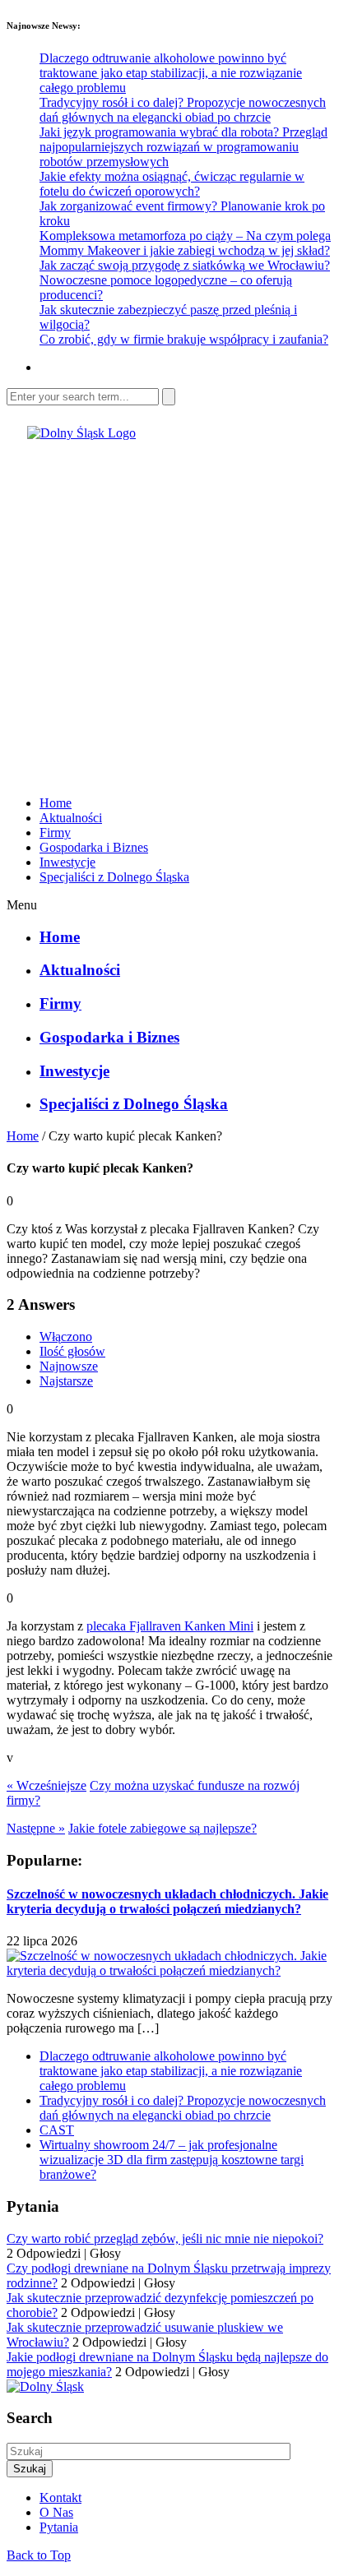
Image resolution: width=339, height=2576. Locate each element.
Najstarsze (66, 1381)
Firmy (55, 832)
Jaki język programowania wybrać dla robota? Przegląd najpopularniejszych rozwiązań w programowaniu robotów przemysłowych (183, 147)
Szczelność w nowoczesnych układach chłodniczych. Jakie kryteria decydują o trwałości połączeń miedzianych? (167, 1901)
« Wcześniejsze (46, 1785)
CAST (57, 2130)
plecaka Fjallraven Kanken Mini (170, 1626)
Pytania (59, 2527)
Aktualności (71, 818)
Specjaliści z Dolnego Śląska (114, 877)
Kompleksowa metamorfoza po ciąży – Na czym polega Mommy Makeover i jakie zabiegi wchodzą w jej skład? (185, 243)
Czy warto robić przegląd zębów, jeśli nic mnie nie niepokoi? (165, 2238)
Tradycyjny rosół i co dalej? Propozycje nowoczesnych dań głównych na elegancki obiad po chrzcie (183, 110)
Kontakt (60, 2497)
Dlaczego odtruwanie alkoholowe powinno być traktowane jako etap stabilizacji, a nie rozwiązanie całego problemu (171, 73)
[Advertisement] (169, 610)
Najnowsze (69, 1366)
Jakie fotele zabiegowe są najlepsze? (163, 1828)
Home (56, 803)
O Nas (56, 2512)
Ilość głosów (72, 1351)
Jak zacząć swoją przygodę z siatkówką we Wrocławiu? (185, 265)
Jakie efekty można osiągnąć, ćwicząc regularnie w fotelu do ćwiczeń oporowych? (172, 184)
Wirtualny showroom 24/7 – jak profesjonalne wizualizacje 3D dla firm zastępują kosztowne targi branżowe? (172, 2160)
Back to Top (39, 2555)
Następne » (36, 1828)
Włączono (66, 1337)
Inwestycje (67, 862)
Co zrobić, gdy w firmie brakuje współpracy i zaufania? (184, 339)
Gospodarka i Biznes (94, 847)
